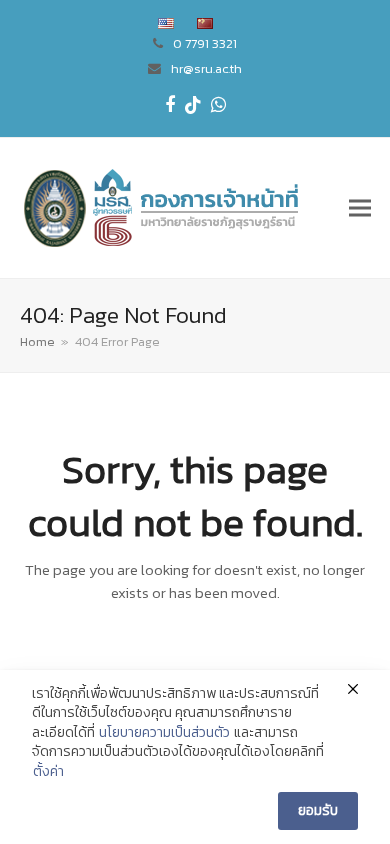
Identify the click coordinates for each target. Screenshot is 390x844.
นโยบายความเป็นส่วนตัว (164, 733)
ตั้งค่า (48, 772)
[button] (360, 207)
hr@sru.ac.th (206, 68)
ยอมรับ (318, 810)
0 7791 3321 (205, 43)
